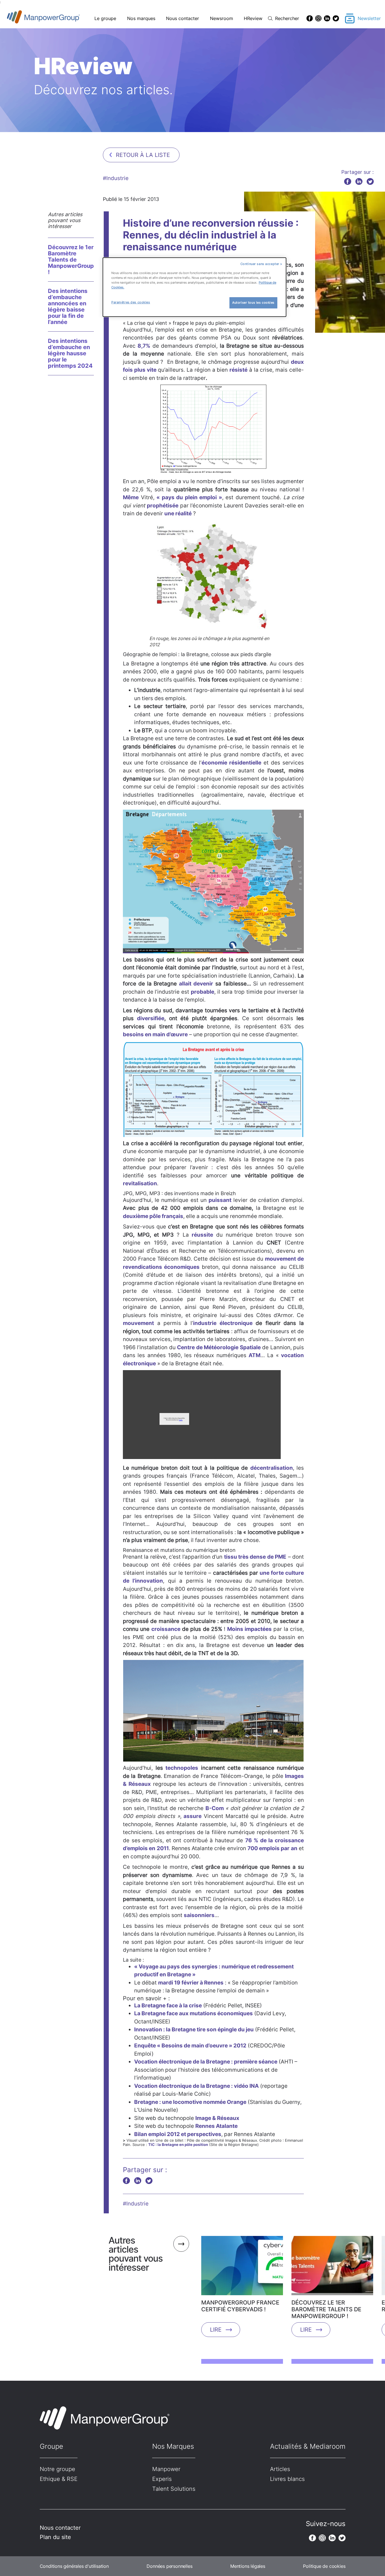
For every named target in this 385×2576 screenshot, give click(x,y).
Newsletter (369, 18)
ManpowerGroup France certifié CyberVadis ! (240, 2306)
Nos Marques (173, 2446)
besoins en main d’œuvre (155, 1034)
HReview (253, 18)
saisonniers (199, 1915)
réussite (202, 1235)
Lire (216, 2330)
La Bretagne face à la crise (168, 2006)
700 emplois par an (272, 1848)
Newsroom (222, 18)
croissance (166, 1629)
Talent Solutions (174, 2489)
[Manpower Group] (57, 18)
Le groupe (105, 18)
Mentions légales (248, 2566)
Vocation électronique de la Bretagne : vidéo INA (196, 2086)
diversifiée (151, 1018)
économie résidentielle (231, 763)
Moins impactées (249, 1629)
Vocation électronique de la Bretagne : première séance (206, 2062)
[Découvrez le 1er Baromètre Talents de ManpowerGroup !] (332, 2268)
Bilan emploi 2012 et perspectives (178, 2134)
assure (193, 1816)
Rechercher (287, 18)
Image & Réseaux (217, 2118)
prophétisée (163, 506)
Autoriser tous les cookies (253, 303)
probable (203, 992)
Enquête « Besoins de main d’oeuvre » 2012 (190, 2046)
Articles (280, 2469)
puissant (220, 1200)
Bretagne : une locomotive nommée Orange (190, 2102)
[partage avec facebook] (348, 181)
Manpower (166, 2469)
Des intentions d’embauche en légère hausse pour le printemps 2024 (70, 353)
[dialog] (194, 287)
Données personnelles (169, 2566)
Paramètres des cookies (131, 302)
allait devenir (196, 984)
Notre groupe (57, 2469)
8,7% (144, 346)
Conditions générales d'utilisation (74, 2566)
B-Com (215, 1808)
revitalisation (140, 1183)
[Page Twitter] (336, 18)
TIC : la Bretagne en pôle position (178, 2145)
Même (131, 497)
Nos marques (141, 18)
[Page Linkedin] (327, 18)
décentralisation (272, 1468)
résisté (238, 370)
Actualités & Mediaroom (308, 2446)
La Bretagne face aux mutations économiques (193, 2013)
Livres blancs (287, 2479)
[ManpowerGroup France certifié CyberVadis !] (242, 2268)
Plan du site (55, 2537)
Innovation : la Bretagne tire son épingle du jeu (194, 2030)
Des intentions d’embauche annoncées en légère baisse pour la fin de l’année (68, 306)
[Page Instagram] (318, 18)
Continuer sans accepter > (261, 264)
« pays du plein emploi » (189, 497)
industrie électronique (223, 1323)
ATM (255, 1355)
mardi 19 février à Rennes (191, 1983)
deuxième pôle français (153, 1216)
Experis (162, 2479)
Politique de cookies (324, 2566)
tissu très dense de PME (255, 1557)
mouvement (138, 1323)
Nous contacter (182, 18)
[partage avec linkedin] (359, 181)
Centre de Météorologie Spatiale (219, 1347)
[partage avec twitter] (370, 181)
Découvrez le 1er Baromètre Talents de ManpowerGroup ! (71, 260)
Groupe (51, 2446)
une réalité (178, 513)
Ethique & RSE (59, 2479)
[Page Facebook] (310, 18)
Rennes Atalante (216, 2126)
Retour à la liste (143, 155)
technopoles (182, 1768)
